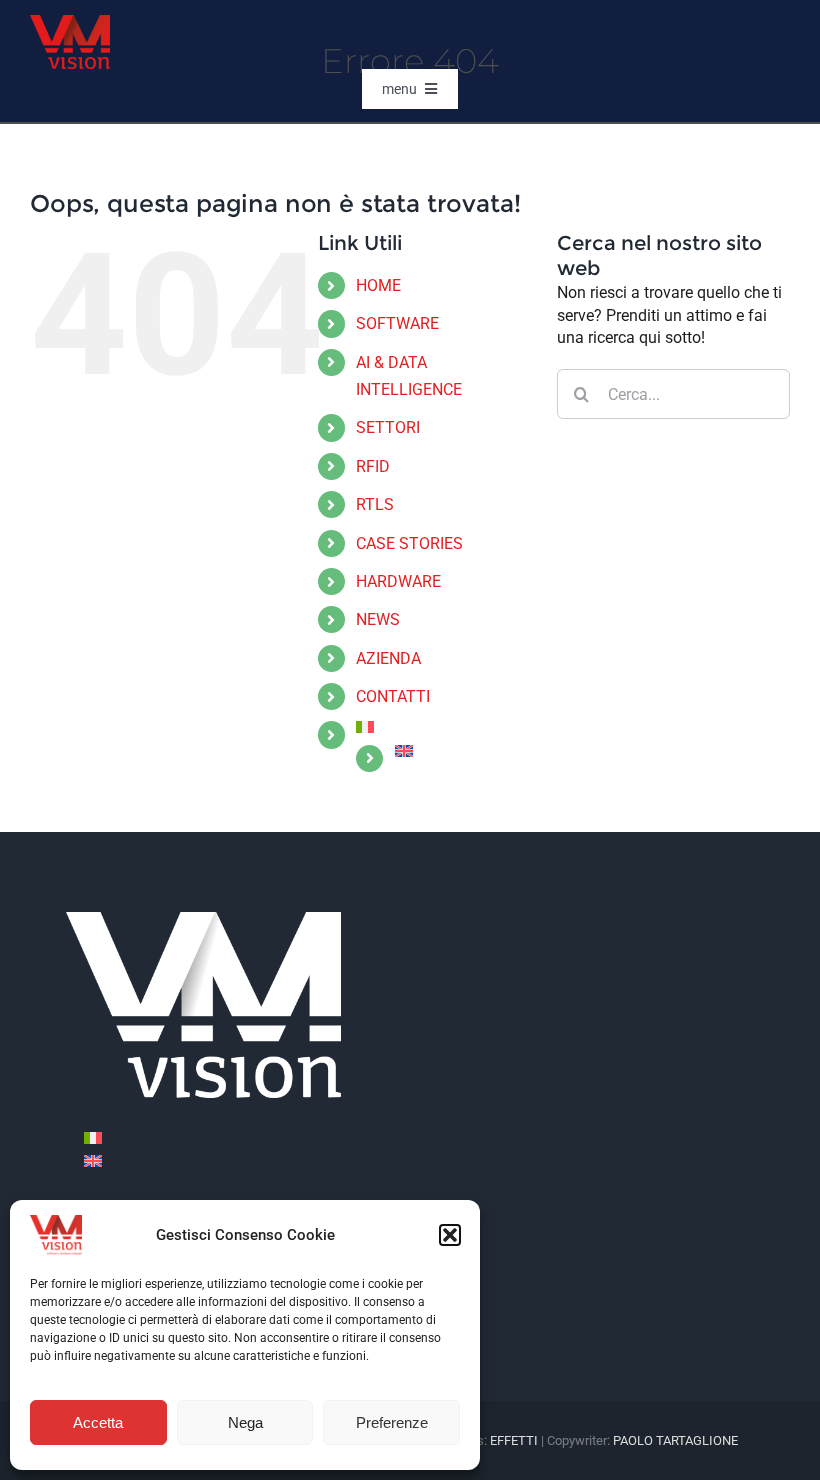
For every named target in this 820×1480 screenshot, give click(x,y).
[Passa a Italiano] (93, 1137)
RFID (373, 466)
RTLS (375, 504)
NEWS (378, 619)
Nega (245, 1422)
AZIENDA (388, 658)
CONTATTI (393, 696)
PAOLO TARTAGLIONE (675, 1440)
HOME (378, 285)
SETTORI (388, 427)
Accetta (98, 1422)
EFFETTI (515, 1440)
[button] (450, 1235)
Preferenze (392, 1422)
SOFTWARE (397, 323)
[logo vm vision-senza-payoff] (70, 22)
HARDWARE (398, 581)
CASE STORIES (409, 543)
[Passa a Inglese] (461, 751)
